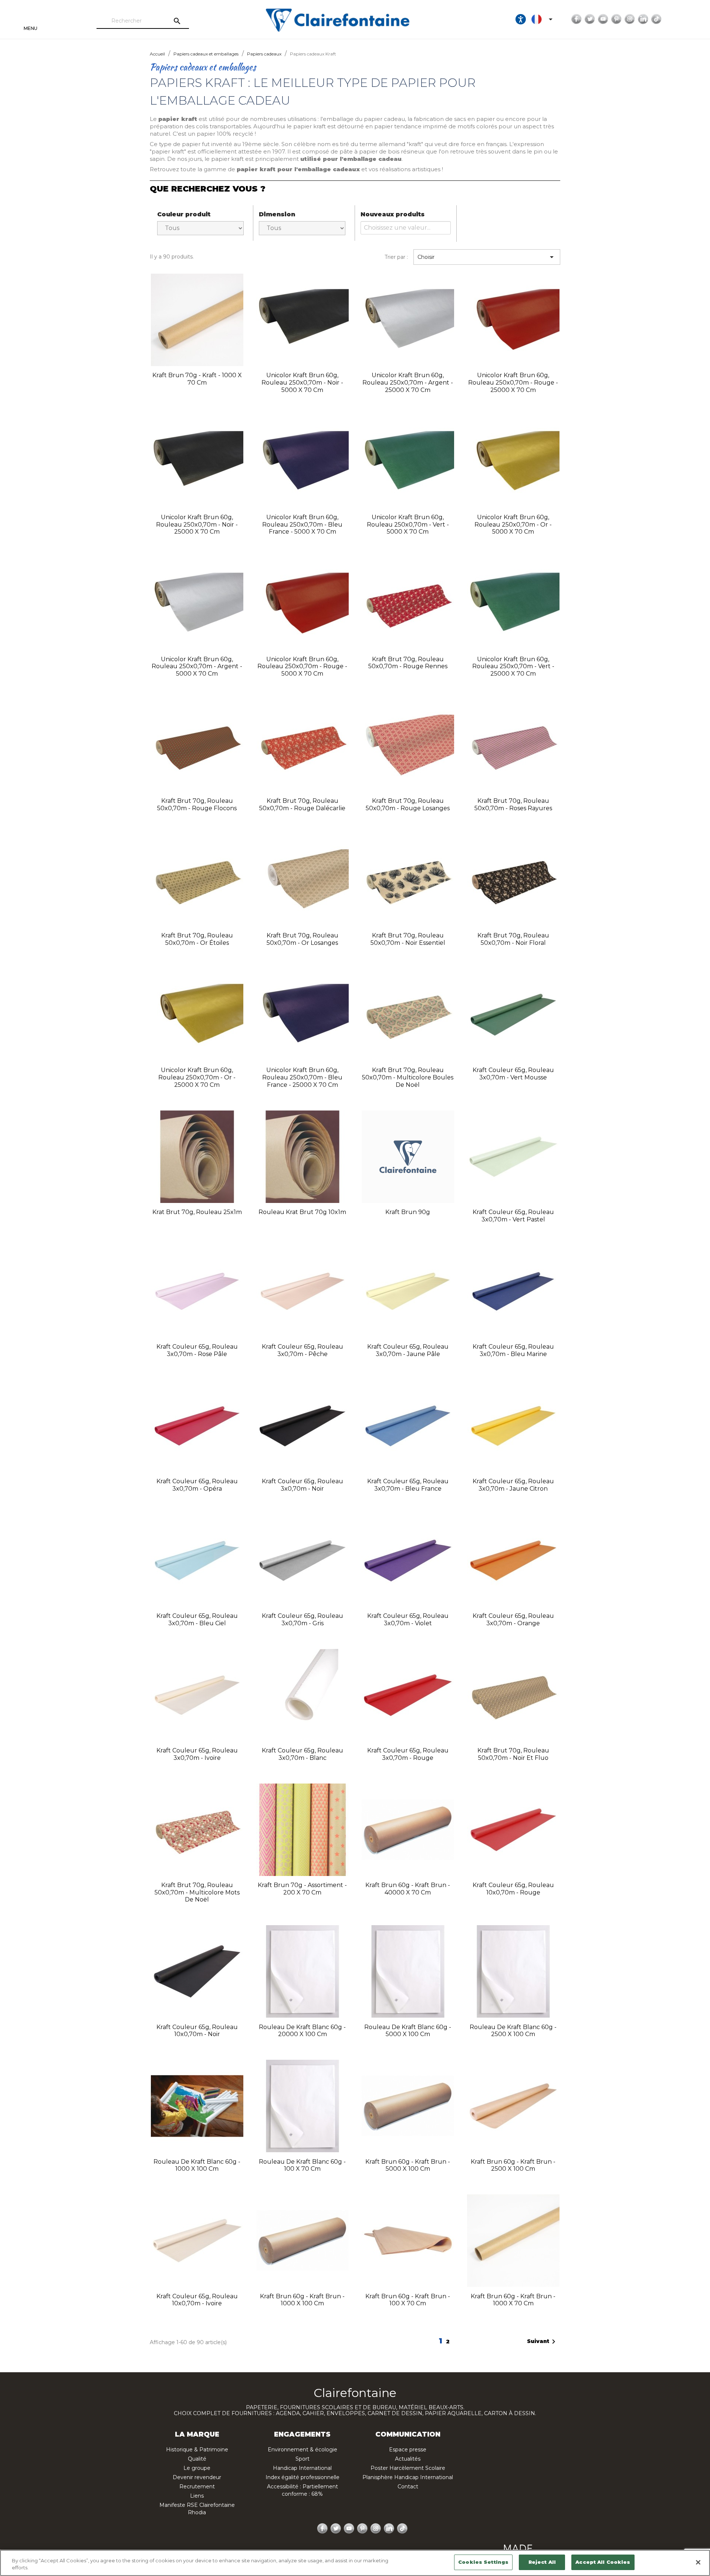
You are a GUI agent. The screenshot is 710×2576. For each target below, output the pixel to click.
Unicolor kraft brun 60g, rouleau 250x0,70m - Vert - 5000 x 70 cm (408, 525)
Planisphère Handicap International (408, 2477)
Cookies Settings (483, 2562)
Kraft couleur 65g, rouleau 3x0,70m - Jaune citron (513, 1485)
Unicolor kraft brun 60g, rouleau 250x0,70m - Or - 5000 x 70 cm (513, 525)
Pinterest (616, 19)
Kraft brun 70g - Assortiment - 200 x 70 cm (302, 1889)
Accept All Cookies (603, 2562)
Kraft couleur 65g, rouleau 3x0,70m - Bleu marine (513, 1350)
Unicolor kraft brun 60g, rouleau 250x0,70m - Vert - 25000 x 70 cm (513, 667)
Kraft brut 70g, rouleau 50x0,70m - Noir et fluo (513, 1754)
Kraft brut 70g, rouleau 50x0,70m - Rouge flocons (197, 804)
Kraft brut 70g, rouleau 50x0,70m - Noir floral (513, 939)
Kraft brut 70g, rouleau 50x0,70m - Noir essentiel (408, 939)
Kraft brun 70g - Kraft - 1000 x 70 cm (197, 379)
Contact (408, 2487)
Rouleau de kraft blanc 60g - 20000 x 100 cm (302, 2031)
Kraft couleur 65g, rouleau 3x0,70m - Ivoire (197, 1754)
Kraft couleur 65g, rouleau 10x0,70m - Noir (197, 2031)
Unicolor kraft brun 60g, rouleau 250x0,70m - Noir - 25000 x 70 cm (197, 525)
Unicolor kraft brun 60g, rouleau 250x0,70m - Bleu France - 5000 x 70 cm (302, 525)
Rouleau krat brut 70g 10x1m (302, 1212)
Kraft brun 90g (408, 1212)
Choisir (487, 257)
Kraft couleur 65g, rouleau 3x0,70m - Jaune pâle (408, 1350)
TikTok (656, 19)
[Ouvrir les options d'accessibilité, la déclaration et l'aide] (521, 19)
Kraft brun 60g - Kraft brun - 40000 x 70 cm (408, 1889)
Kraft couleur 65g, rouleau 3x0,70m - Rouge (408, 1754)
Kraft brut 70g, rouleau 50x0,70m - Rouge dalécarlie (302, 804)
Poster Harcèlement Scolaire (408, 2468)
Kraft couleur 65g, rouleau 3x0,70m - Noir (302, 1485)
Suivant (542, 2342)
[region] (355, 2563)
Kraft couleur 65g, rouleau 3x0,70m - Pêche (302, 1350)
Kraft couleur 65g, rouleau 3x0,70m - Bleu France (408, 1485)
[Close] (698, 2562)
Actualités (408, 2459)
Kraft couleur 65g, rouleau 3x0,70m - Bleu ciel (197, 1620)
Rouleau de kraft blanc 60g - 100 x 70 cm (302, 2165)
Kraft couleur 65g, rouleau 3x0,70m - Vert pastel (513, 1216)
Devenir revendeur (197, 2477)
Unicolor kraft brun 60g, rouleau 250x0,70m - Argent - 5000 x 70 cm (197, 667)
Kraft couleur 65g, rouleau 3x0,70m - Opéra (197, 1485)
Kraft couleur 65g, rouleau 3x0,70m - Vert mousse (513, 1074)
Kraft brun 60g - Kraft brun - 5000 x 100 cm (408, 2165)
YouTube (603, 19)
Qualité (197, 2459)
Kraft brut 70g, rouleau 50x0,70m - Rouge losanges (408, 804)
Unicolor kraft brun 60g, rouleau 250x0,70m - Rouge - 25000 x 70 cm (513, 383)
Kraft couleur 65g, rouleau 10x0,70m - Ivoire (197, 2300)
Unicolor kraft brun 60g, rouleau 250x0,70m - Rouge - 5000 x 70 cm (302, 667)
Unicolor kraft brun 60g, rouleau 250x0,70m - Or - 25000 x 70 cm (197, 1077)
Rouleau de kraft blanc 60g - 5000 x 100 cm (408, 2031)
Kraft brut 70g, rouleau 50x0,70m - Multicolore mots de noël (197, 1892)
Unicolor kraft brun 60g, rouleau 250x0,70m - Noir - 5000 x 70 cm (302, 383)
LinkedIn (643, 19)
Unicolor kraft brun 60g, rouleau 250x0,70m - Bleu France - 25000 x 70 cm (302, 1077)
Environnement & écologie (302, 2450)
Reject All (542, 2562)
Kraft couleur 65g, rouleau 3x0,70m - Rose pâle (197, 1350)
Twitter (590, 19)
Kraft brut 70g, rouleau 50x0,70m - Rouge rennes (408, 663)
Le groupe (197, 2468)
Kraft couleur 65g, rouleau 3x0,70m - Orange (513, 1620)
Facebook (577, 19)
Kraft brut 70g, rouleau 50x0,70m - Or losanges (302, 939)
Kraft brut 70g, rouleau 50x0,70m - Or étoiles (197, 939)
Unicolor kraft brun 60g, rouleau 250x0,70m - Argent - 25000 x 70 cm (408, 383)
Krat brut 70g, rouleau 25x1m (197, 1212)
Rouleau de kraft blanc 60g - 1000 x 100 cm (197, 2165)
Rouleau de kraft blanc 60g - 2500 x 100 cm (513, 2031)
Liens (197, 2496)
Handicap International (302, 2468)
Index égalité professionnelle (302, 2477)
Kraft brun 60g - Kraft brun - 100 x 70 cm (408, 2300)
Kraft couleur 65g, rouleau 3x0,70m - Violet (408, 1620)
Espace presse (408, 2450)
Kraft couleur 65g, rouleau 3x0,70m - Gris (302, 1620)
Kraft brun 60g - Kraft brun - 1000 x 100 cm (302, 2300)
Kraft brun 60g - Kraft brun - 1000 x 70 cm (513, 2300)
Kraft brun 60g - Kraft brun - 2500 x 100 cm (513, 2165)
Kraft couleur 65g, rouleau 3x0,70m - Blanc (302, 1754)
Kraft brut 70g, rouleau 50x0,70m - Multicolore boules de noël (408, 1077)
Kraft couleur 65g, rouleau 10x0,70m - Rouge (513, 1889)
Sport (302, 2459)
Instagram (630, 19)
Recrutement (197, 2487)
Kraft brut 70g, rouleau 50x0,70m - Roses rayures (513, 804)
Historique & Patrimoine (197, 2450)
